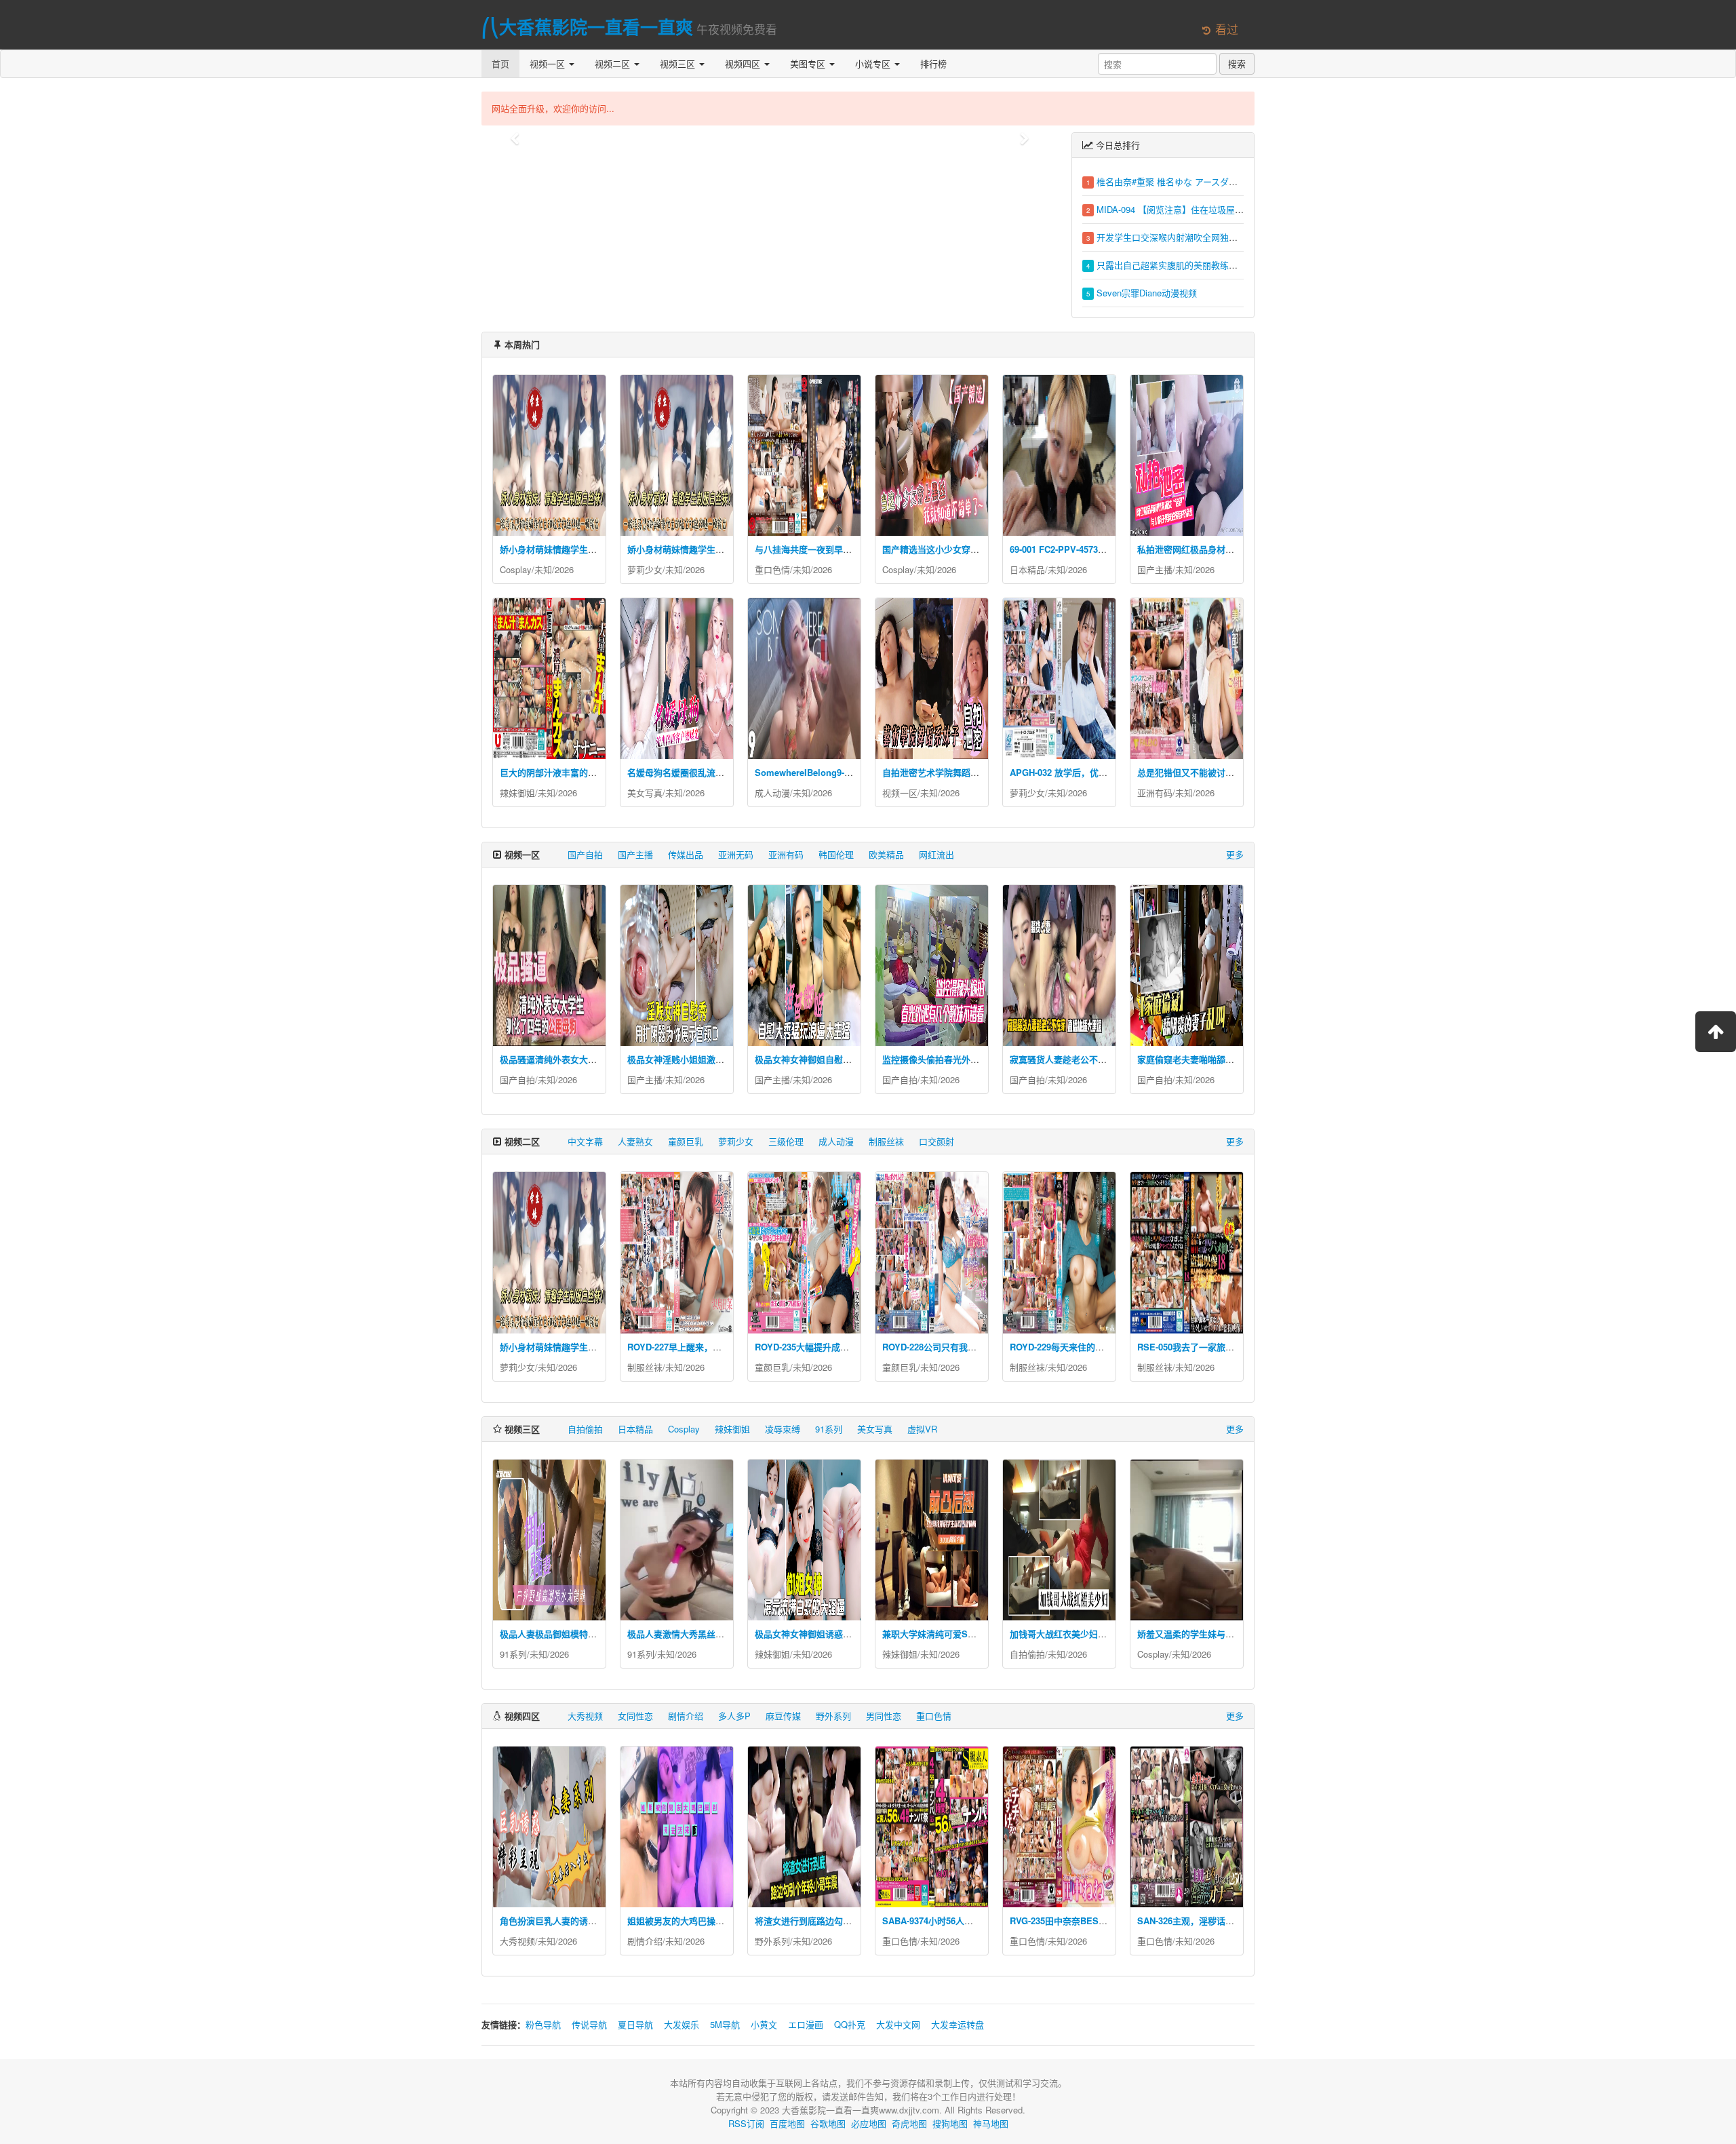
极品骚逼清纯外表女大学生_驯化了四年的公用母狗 (599, 1059)
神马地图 (991, 2123)
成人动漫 (772, 793)
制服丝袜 (886, 1141)
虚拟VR (922, 1429)
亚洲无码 (736, 854)
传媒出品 (686, 854)
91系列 (829, 1429)
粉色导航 (543, 2024)
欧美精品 (886, 854)
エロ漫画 (806, 2024)
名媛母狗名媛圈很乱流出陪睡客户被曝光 (707, 772)
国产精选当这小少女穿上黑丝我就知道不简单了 (975, 549)
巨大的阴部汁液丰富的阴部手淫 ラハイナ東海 (589, 772)
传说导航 (589, 2024)
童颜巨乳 (686, 1141)
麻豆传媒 (783, 1716)
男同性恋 (884, 1716)
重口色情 (772, 569)
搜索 (1237, 63)
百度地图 (787, 2123)
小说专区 (874, 63)
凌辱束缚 (783, 1429)
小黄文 (764, 2024)
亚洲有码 (1155, 793)
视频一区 (549, 63)
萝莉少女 (645, 569)
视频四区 (744, 63)
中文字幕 (585, 1141)
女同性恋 (635, 1716)
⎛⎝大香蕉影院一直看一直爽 (587, 27)
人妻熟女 (635, 1141)
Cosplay (516, 569)
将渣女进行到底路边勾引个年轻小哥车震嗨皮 (843, 1921)
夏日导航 (635, 2024)
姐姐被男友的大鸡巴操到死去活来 (693, 1921)
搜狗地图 (950, 2123)
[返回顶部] (1716, 1032)
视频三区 (679, 63)
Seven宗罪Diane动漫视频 (1147, 293)
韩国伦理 (836, 854)
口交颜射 (936, 1141)
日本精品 (1027, 569)
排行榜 (933, 63)
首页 (500, 63)
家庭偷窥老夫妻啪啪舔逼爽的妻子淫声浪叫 (1221, 1059)
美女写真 (645, 793)
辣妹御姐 (517, 793)
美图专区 (809, 63)
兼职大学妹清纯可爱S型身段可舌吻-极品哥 (966, 1634)
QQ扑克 (850, 2024)
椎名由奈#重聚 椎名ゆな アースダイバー (1176, 181)
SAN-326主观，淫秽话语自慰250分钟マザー (1224, 1921)
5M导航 (725, 2024)
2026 (564, 569)
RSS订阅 (746, 2123)
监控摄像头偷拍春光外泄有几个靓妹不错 (962, 1059)
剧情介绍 (686, 1716)
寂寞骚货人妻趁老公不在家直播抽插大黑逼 (1093, 1059)
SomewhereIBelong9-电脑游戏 (817, 772)
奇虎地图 (909, 2123)
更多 (1235, 854)
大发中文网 (898, 2024)
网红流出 (936, 854)
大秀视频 (585, 1716)
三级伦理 (786, 1141)
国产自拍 (585, 854)
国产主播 (1155, 569)
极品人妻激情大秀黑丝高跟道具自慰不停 (707, 1634)
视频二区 (614, 63)
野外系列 (833, 1716)
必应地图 (869, 2123)
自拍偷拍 (585, 1429)
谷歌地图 (828, 2123)
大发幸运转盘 (958, 2024)
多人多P (734, 1716)
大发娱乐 (682, 2024)
